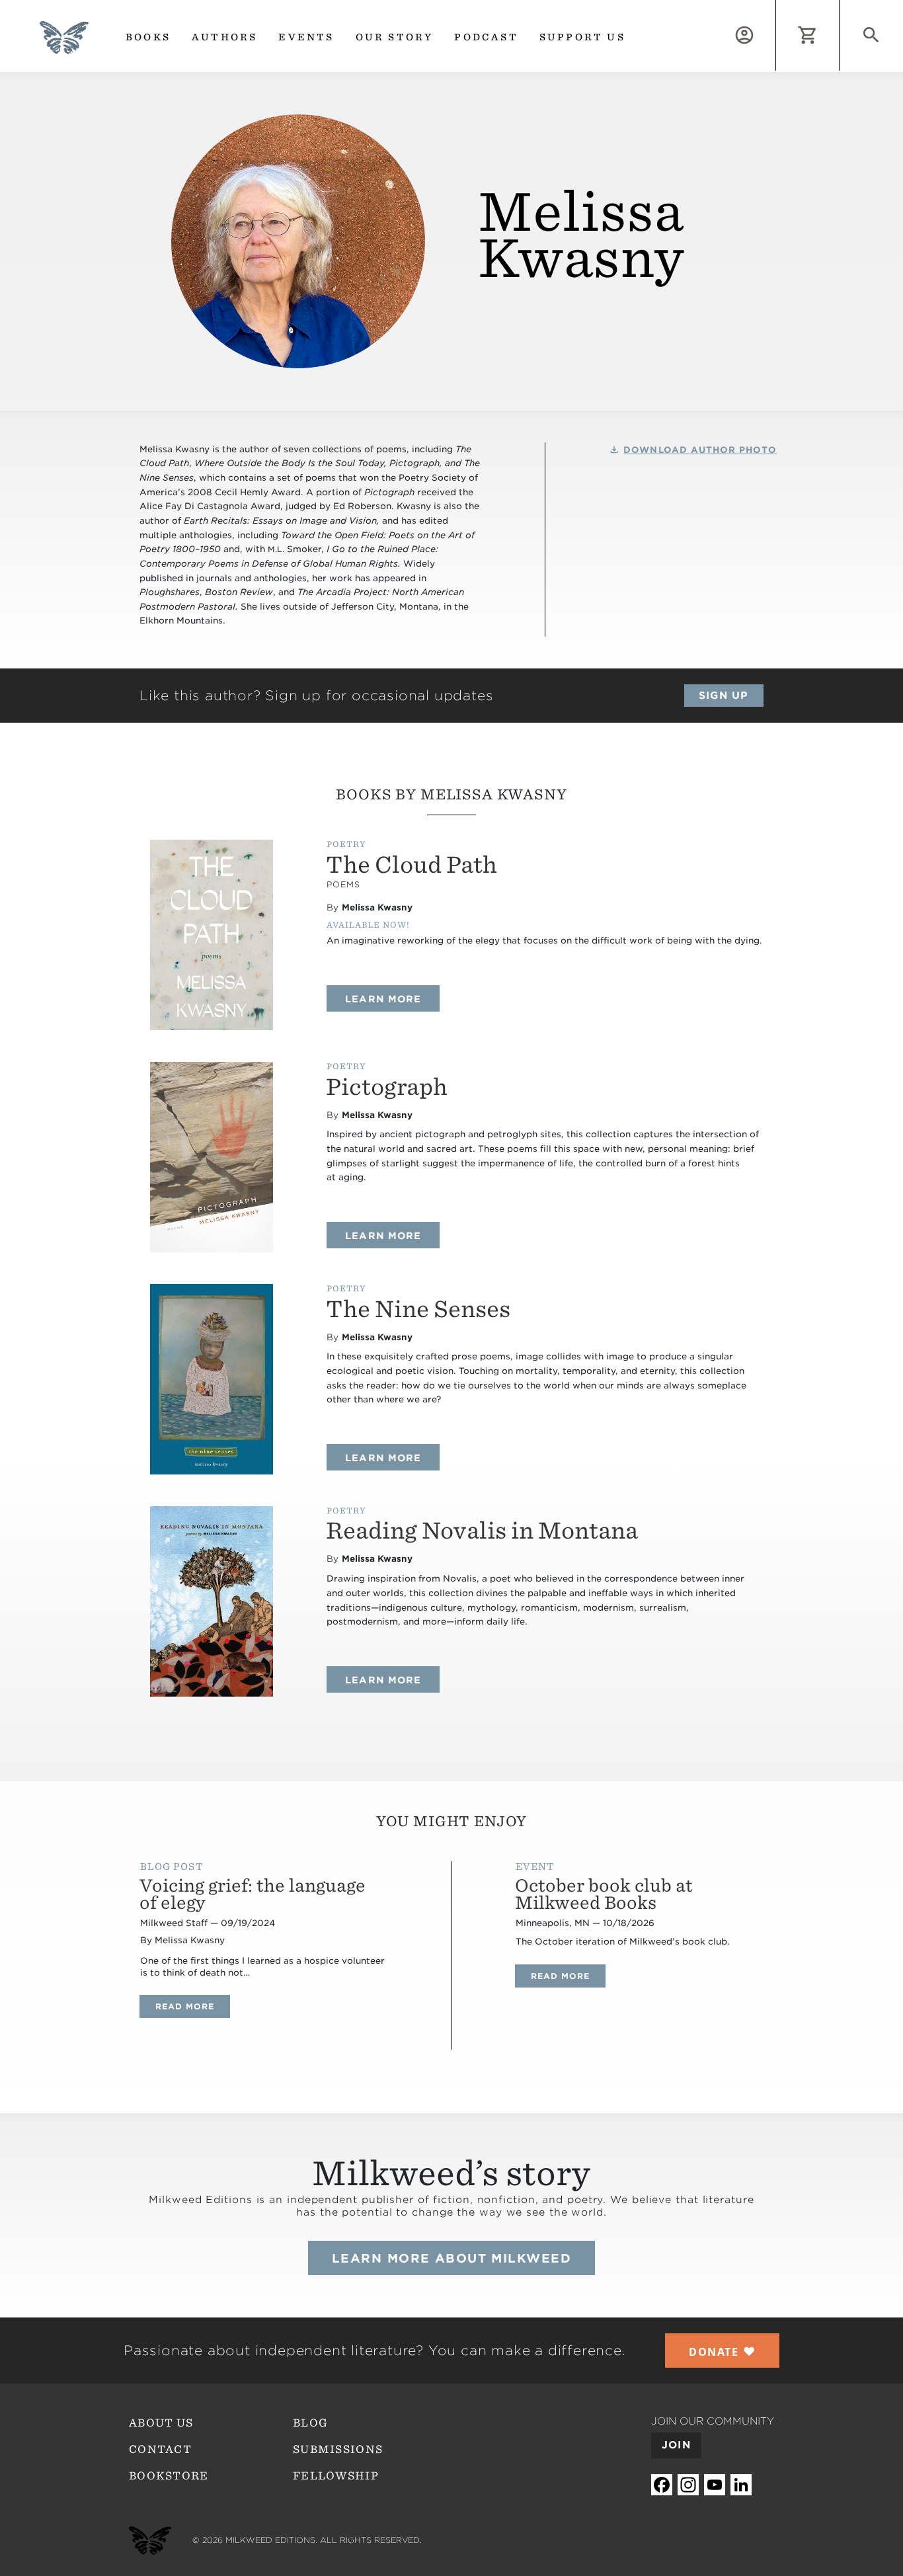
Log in (776, 8)
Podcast (486, 37)
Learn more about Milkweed (451, 2258)
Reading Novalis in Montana (482, 1530)
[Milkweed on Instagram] (688, 2485)
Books (148, 37)
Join (676, 2445)
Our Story (395, 37)
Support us (582, 37)
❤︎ (722, 2351)
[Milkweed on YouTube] (715, 2485)
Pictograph (387, 1087)
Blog (310, 2423)
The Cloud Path (412, 865)
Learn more (392, 999)
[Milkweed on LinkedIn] (741, 2485)
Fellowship (336, 2476)
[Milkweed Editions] (64, 46)
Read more (193, 2006)
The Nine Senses (418, 1309)
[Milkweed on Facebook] (662, 2485)
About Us (161, 2423)
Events (306, 37)
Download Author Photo (700, 450)
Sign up (724, 696)
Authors (224, 37)
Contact (160, 2449)
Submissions (338, 2449)
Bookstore (169, 2476)
